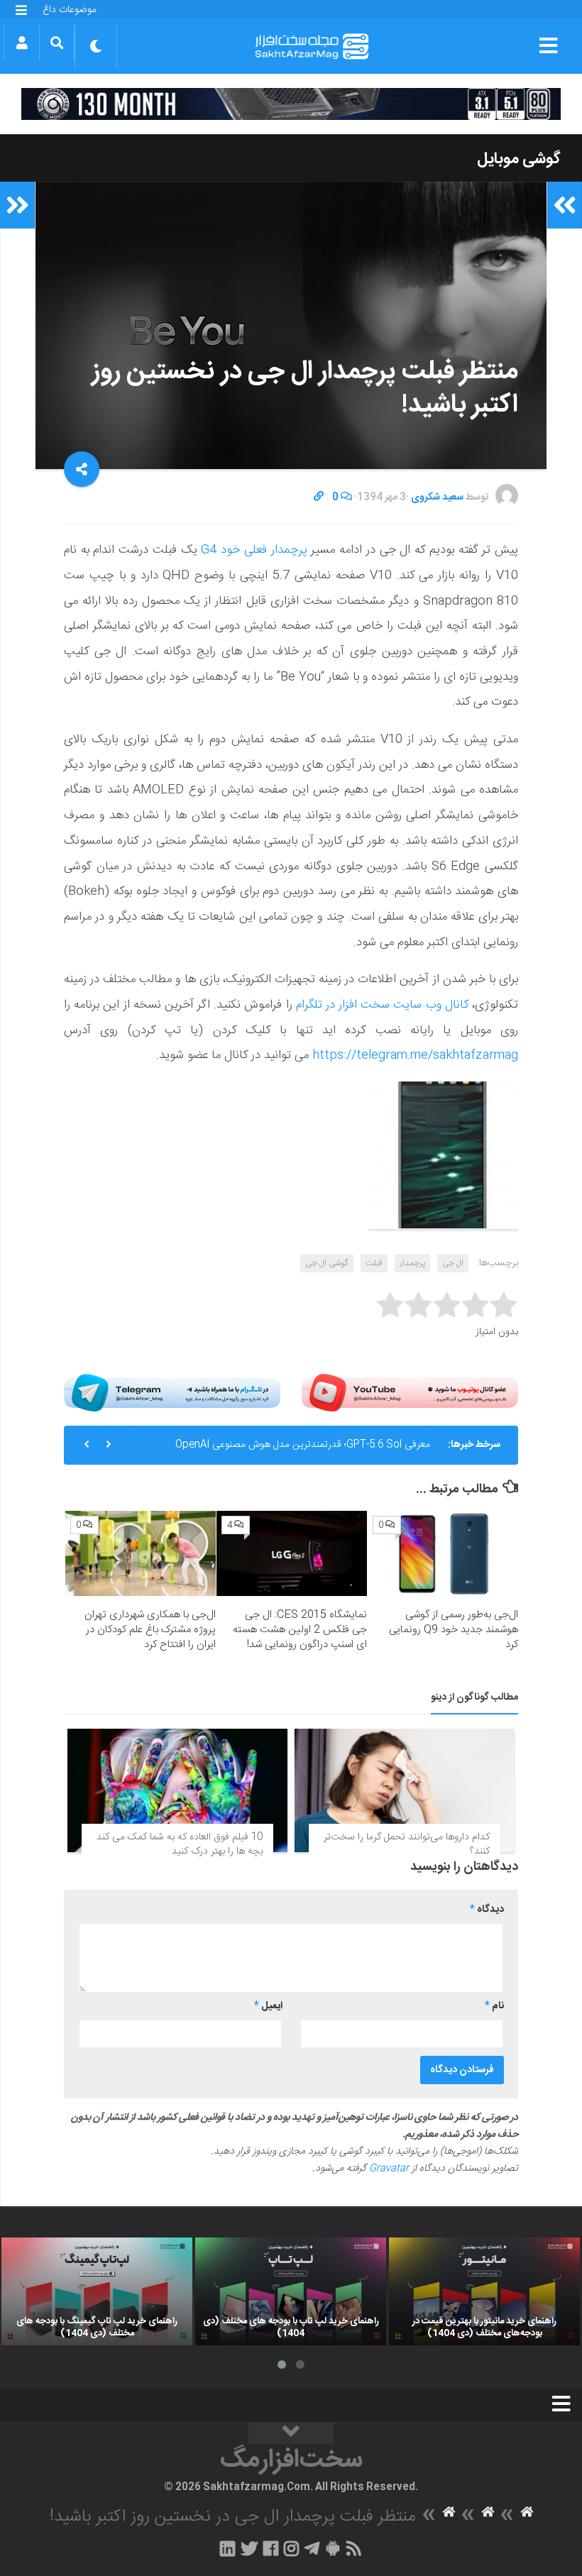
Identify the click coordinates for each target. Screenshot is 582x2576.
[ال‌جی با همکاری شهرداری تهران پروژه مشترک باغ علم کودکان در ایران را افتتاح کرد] (141, 1553)
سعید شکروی (437, 497)
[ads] (291, 104)
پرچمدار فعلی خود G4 (254, 550)
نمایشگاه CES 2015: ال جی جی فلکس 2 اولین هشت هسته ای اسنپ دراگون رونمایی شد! (300, 1630)
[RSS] (354, 2548)
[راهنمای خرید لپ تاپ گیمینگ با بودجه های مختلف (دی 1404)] (97, 2291)
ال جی (453, 1263)
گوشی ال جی (327, 1263)
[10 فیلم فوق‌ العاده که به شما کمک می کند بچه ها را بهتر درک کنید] (177, 1790)
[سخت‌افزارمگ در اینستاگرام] (291, 2548)
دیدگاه (487, 1910)
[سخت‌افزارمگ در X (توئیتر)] (249, 2548)
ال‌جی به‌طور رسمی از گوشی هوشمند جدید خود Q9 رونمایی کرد (454, 1630)
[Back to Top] (291, 2433)
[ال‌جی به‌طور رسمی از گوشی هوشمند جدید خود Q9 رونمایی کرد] (443, 1553)
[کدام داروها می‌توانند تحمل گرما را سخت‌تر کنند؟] (405, 1790)
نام (494, 2006)
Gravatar (389, 2169)
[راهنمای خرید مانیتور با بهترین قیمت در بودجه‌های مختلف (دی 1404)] (484, 2291)
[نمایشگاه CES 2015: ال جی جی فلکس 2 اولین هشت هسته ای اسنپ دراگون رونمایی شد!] (292, 1553)
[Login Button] (22, 43)
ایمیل (268, 2006)
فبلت (374, 1263)
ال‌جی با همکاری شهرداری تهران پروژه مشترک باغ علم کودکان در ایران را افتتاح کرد (150, 1630)
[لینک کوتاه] (319, 497)
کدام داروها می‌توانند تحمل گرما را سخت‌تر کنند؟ (407, 1844)
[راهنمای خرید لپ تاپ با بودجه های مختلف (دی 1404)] (291, 2291)
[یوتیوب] (410, 1393)
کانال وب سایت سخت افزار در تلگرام (382, 1005)
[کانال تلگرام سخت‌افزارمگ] (312, 2548)
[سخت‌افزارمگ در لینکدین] (227, 2548)
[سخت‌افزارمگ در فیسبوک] (271, 2548)
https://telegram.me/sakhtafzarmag (415, 1055)
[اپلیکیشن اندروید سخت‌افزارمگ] (333, 2548)
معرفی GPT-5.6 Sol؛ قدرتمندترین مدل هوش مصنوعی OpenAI (303, 1445)
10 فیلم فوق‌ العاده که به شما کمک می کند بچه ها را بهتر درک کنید (180, 1844)
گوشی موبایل (519, 159)
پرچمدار (412, 1263)
